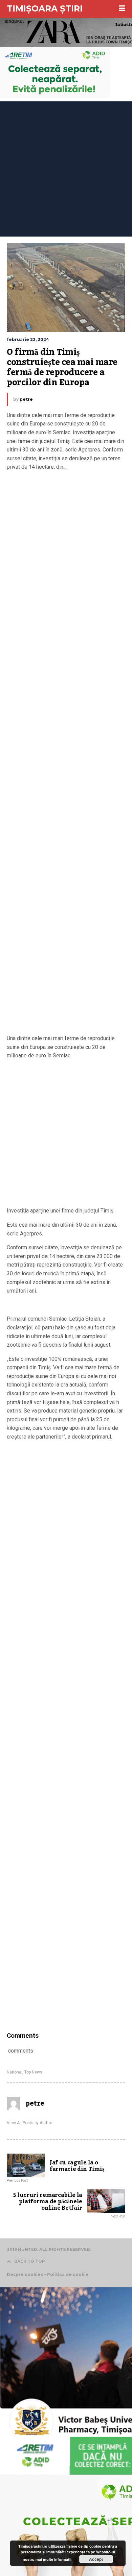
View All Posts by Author (29, 2123)
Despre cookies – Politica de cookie (48, 2274)
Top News (33, 2072)
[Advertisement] (66, 167)
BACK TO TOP (30, 2261)
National (15, 2072)
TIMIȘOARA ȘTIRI (45, 8)
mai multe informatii (53, 2559)
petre (26, 399)
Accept (96, 2559)
